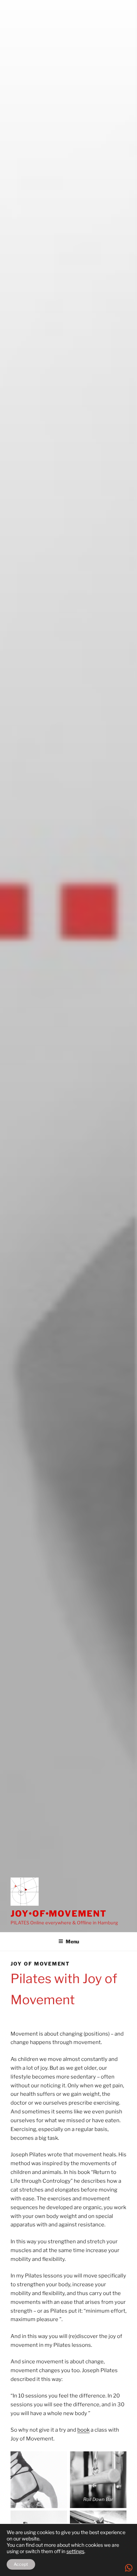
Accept (21, 2564)
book (83, 2430)
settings (75, 2551)
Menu (72, 1941)
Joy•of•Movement (59, 1914)
